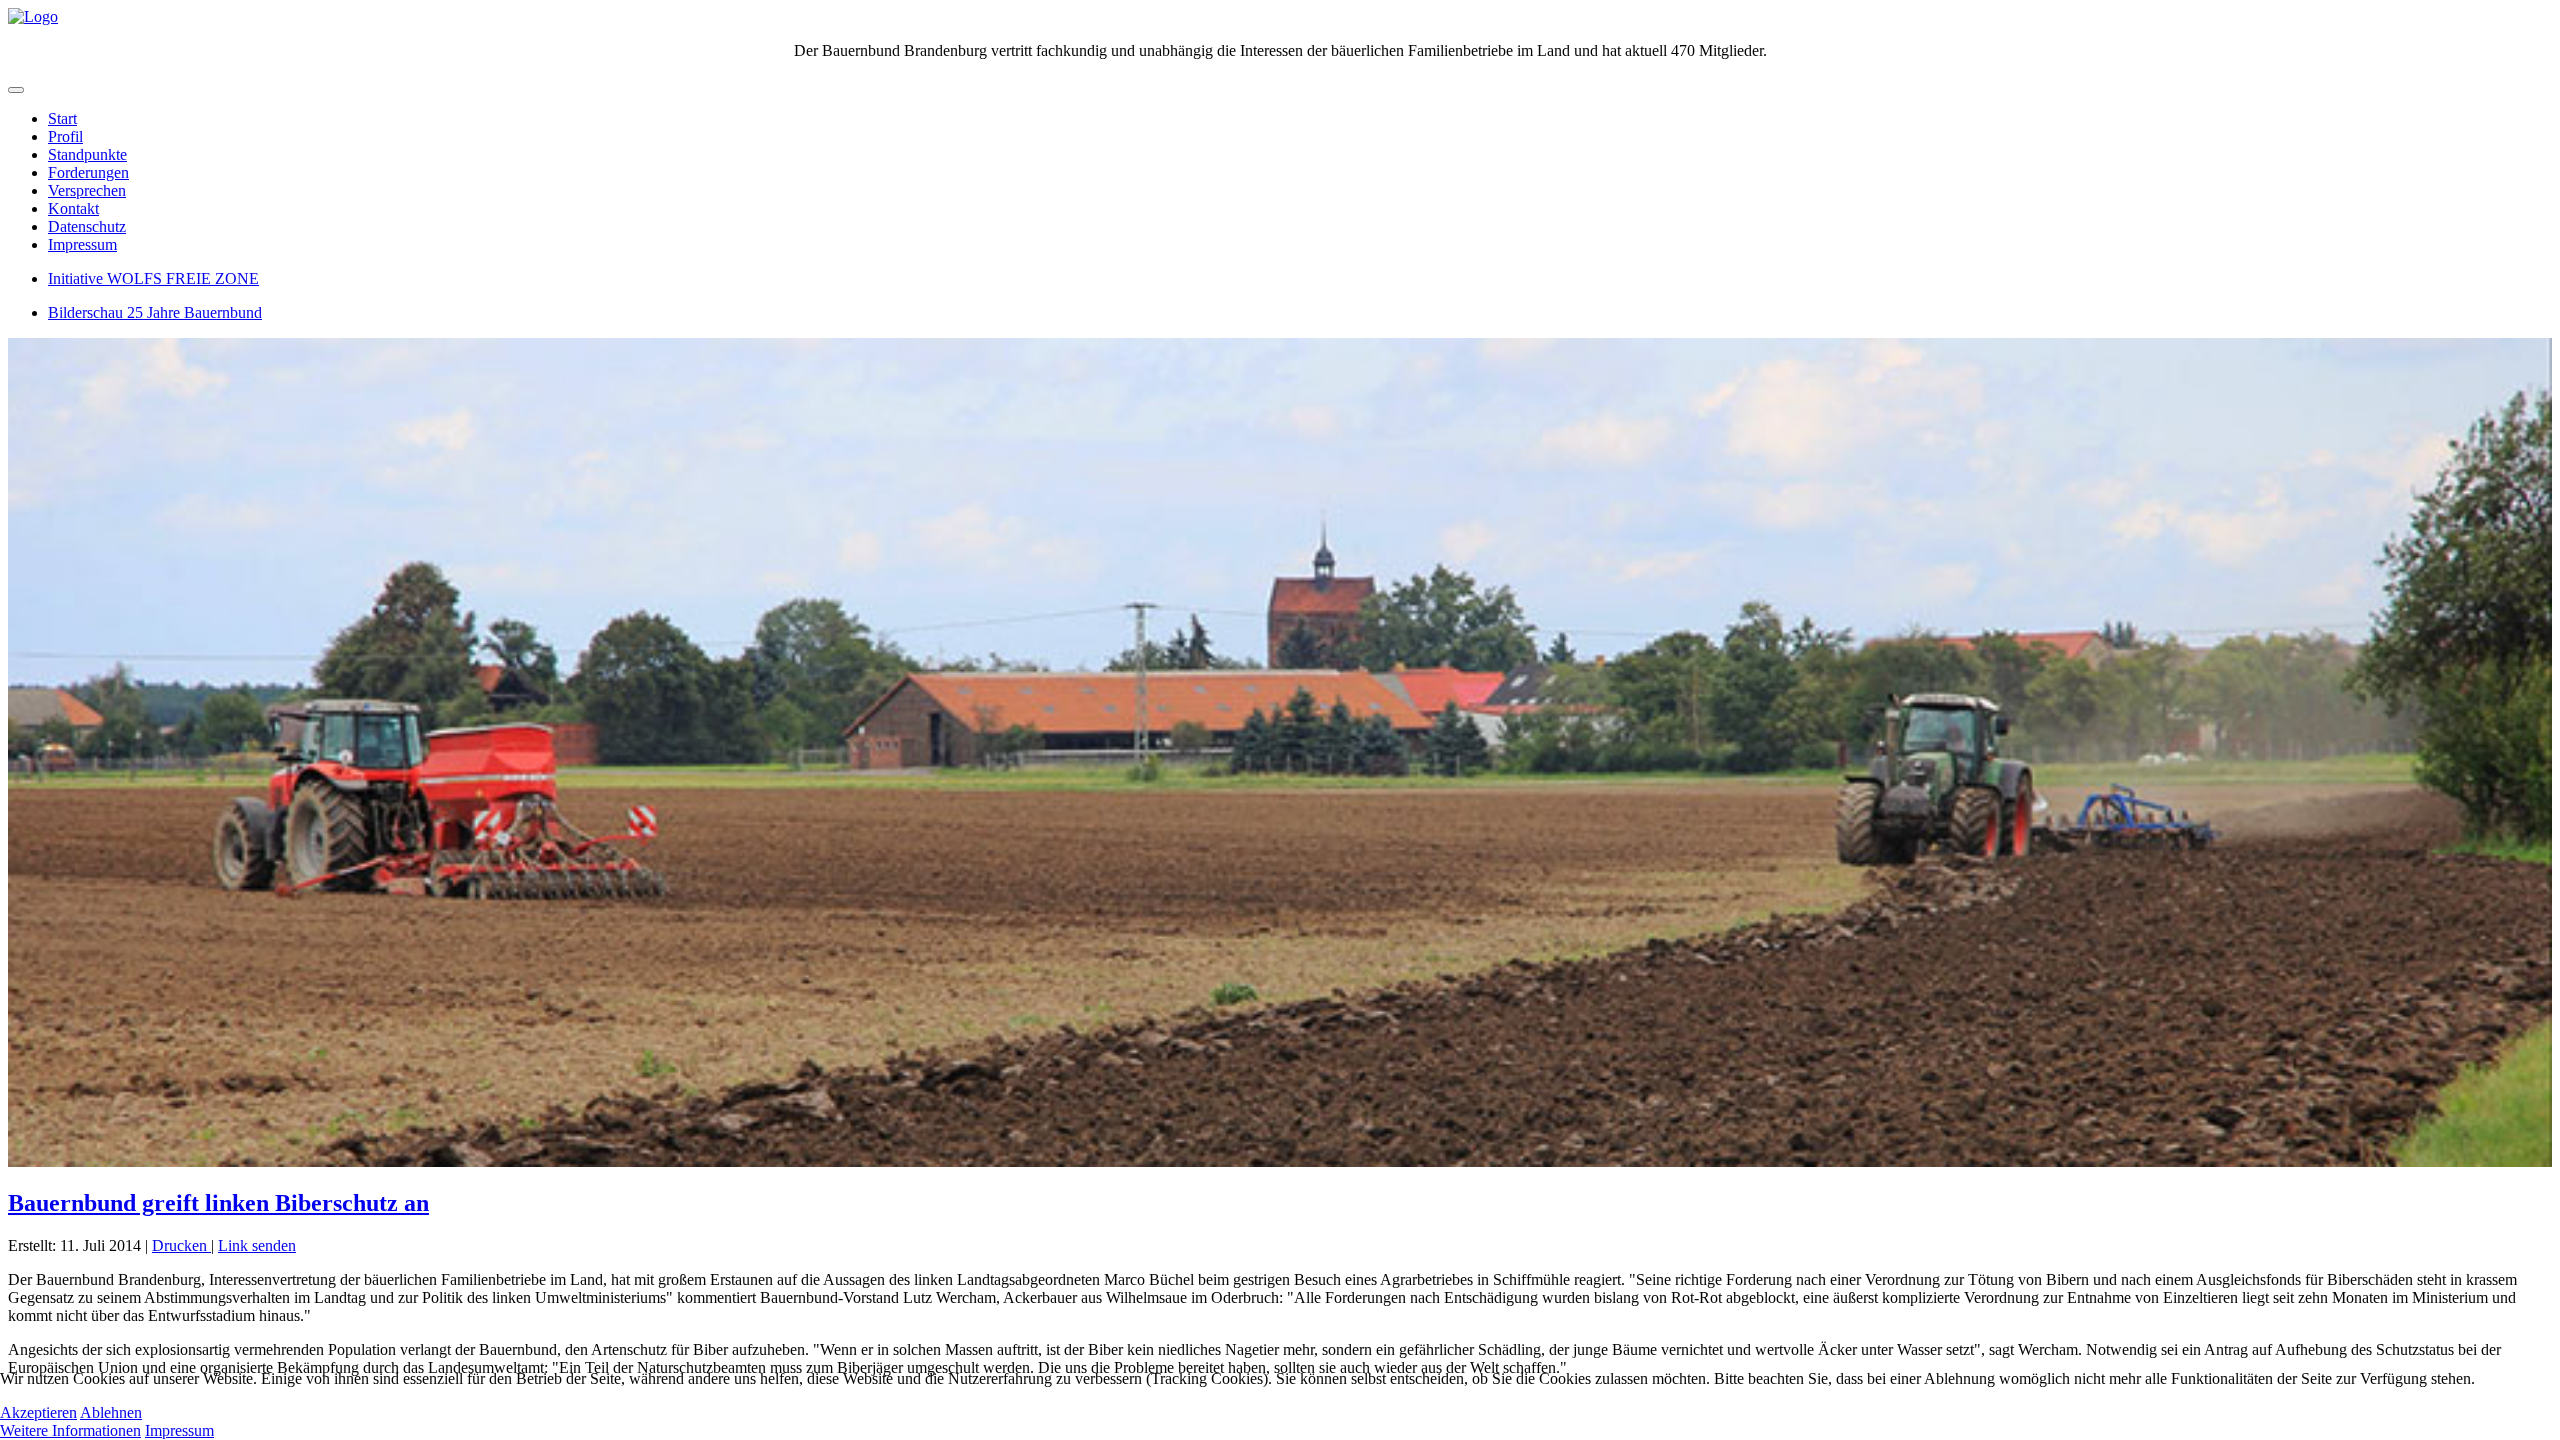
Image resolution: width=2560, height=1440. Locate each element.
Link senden (257, 1245)
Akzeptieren (38, 1412)
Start (62, 118)
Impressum (82, 244)
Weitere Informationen (70, 1430)
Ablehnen (111, 1412)
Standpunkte (87, 154)
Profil (65, 136)
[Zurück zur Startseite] (33, 16)
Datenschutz (87, 226)
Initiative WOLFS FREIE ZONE (153, 278)
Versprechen (87, 190)
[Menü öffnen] (16, 90)
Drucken (181, 1245)
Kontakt (73, 208)
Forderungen (88, 172)
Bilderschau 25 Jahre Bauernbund (155, 312)
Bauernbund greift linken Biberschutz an (218, 1203)
